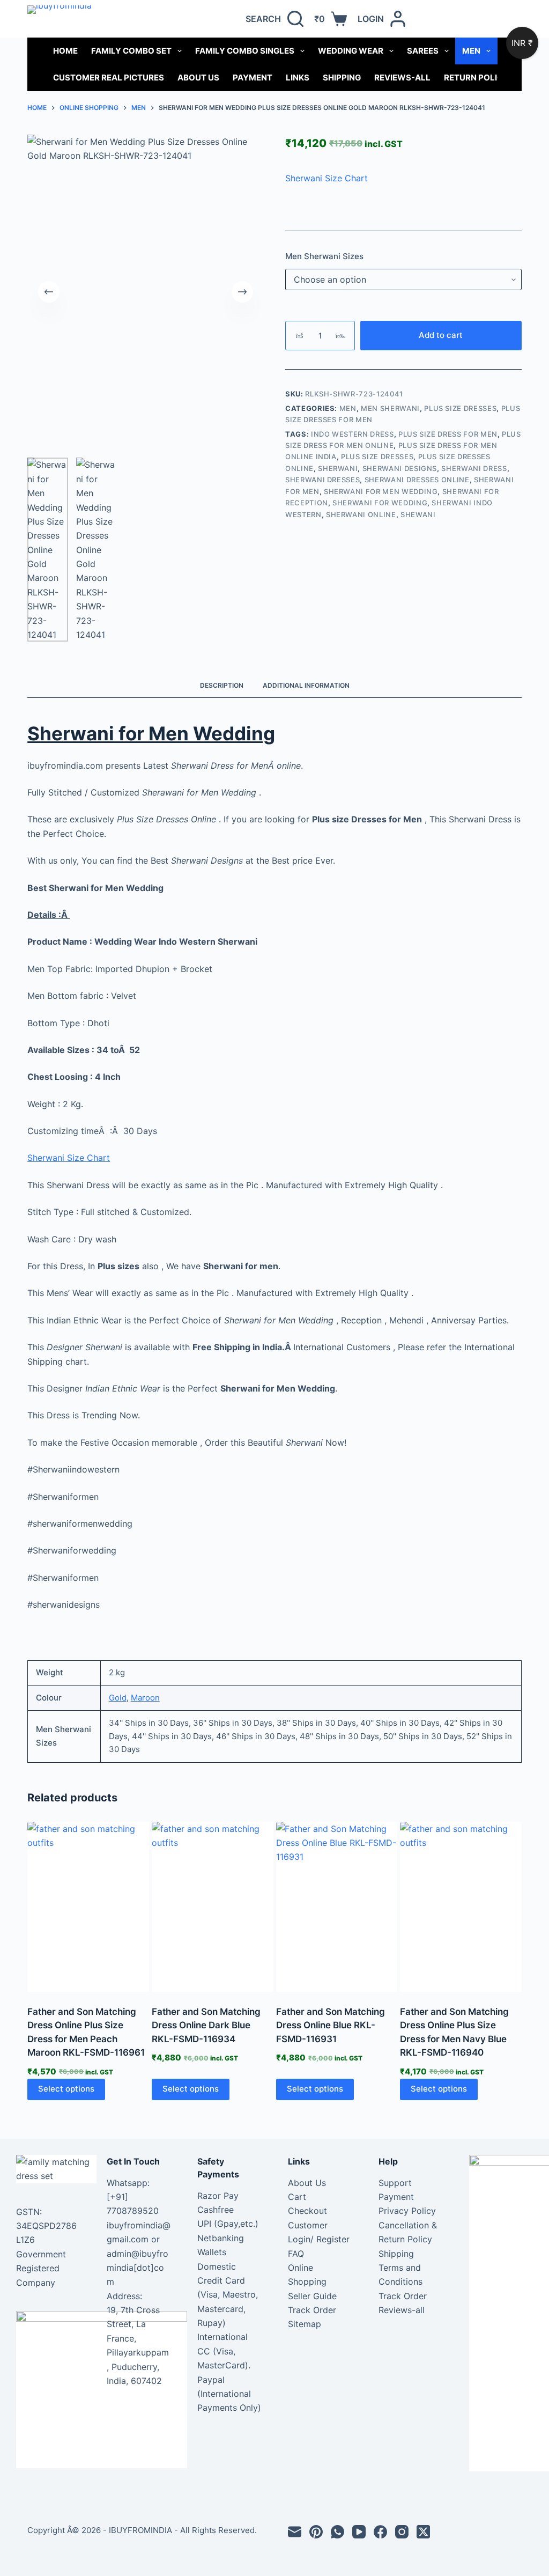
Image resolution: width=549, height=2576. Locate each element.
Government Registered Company (41, 2268)
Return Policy (476, 78)
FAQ (296, 2254)
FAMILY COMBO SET (131, 51)
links (298, 78)
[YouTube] (359, 2532)
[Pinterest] (316, 2532)
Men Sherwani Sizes (324, 256)
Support (395, 2183)
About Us (198, 78)
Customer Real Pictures (109, 78)
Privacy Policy (407, 2211)
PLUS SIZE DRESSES (460, 408)
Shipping (342, 78)
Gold (118, 1698)
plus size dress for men (448, 434)
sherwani (338, 468)
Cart (297, 2197)
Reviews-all (402, 78)
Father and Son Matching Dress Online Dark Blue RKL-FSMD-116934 (206, 2025)
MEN (471, 51)
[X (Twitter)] (423, 2532)
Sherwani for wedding (380, 503)
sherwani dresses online (417, 480)
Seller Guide (312, 2296)
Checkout (307, 2211)
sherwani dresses (322, 480)
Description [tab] (222, 685)
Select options (66, 2089)
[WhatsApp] (337, 2532)
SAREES (423, 51)
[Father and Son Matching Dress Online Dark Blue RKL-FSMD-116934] (213, 1907)
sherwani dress (474, 468)
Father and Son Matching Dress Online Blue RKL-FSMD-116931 (331, 2025)
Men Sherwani (390, 408)
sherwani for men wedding (381, 491)
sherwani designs (400, 468)
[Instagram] (402, 2532)
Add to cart (441, 335)
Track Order (312, 2310)
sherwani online (361, 514)
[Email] (295, 2532)
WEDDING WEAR (351, 51)
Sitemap (305, 2324)
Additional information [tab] (306, 685)
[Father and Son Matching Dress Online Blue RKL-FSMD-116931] (337, 1907)
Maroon (145, 1698)
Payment (253, 78)
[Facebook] (380, 2532)
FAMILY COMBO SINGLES (245, 51)
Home (65, 51)
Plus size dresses (377, 457)
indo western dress (353, 434)
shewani (418, 514)
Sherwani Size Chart (327, 178)
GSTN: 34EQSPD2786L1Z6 (46, 2226)
